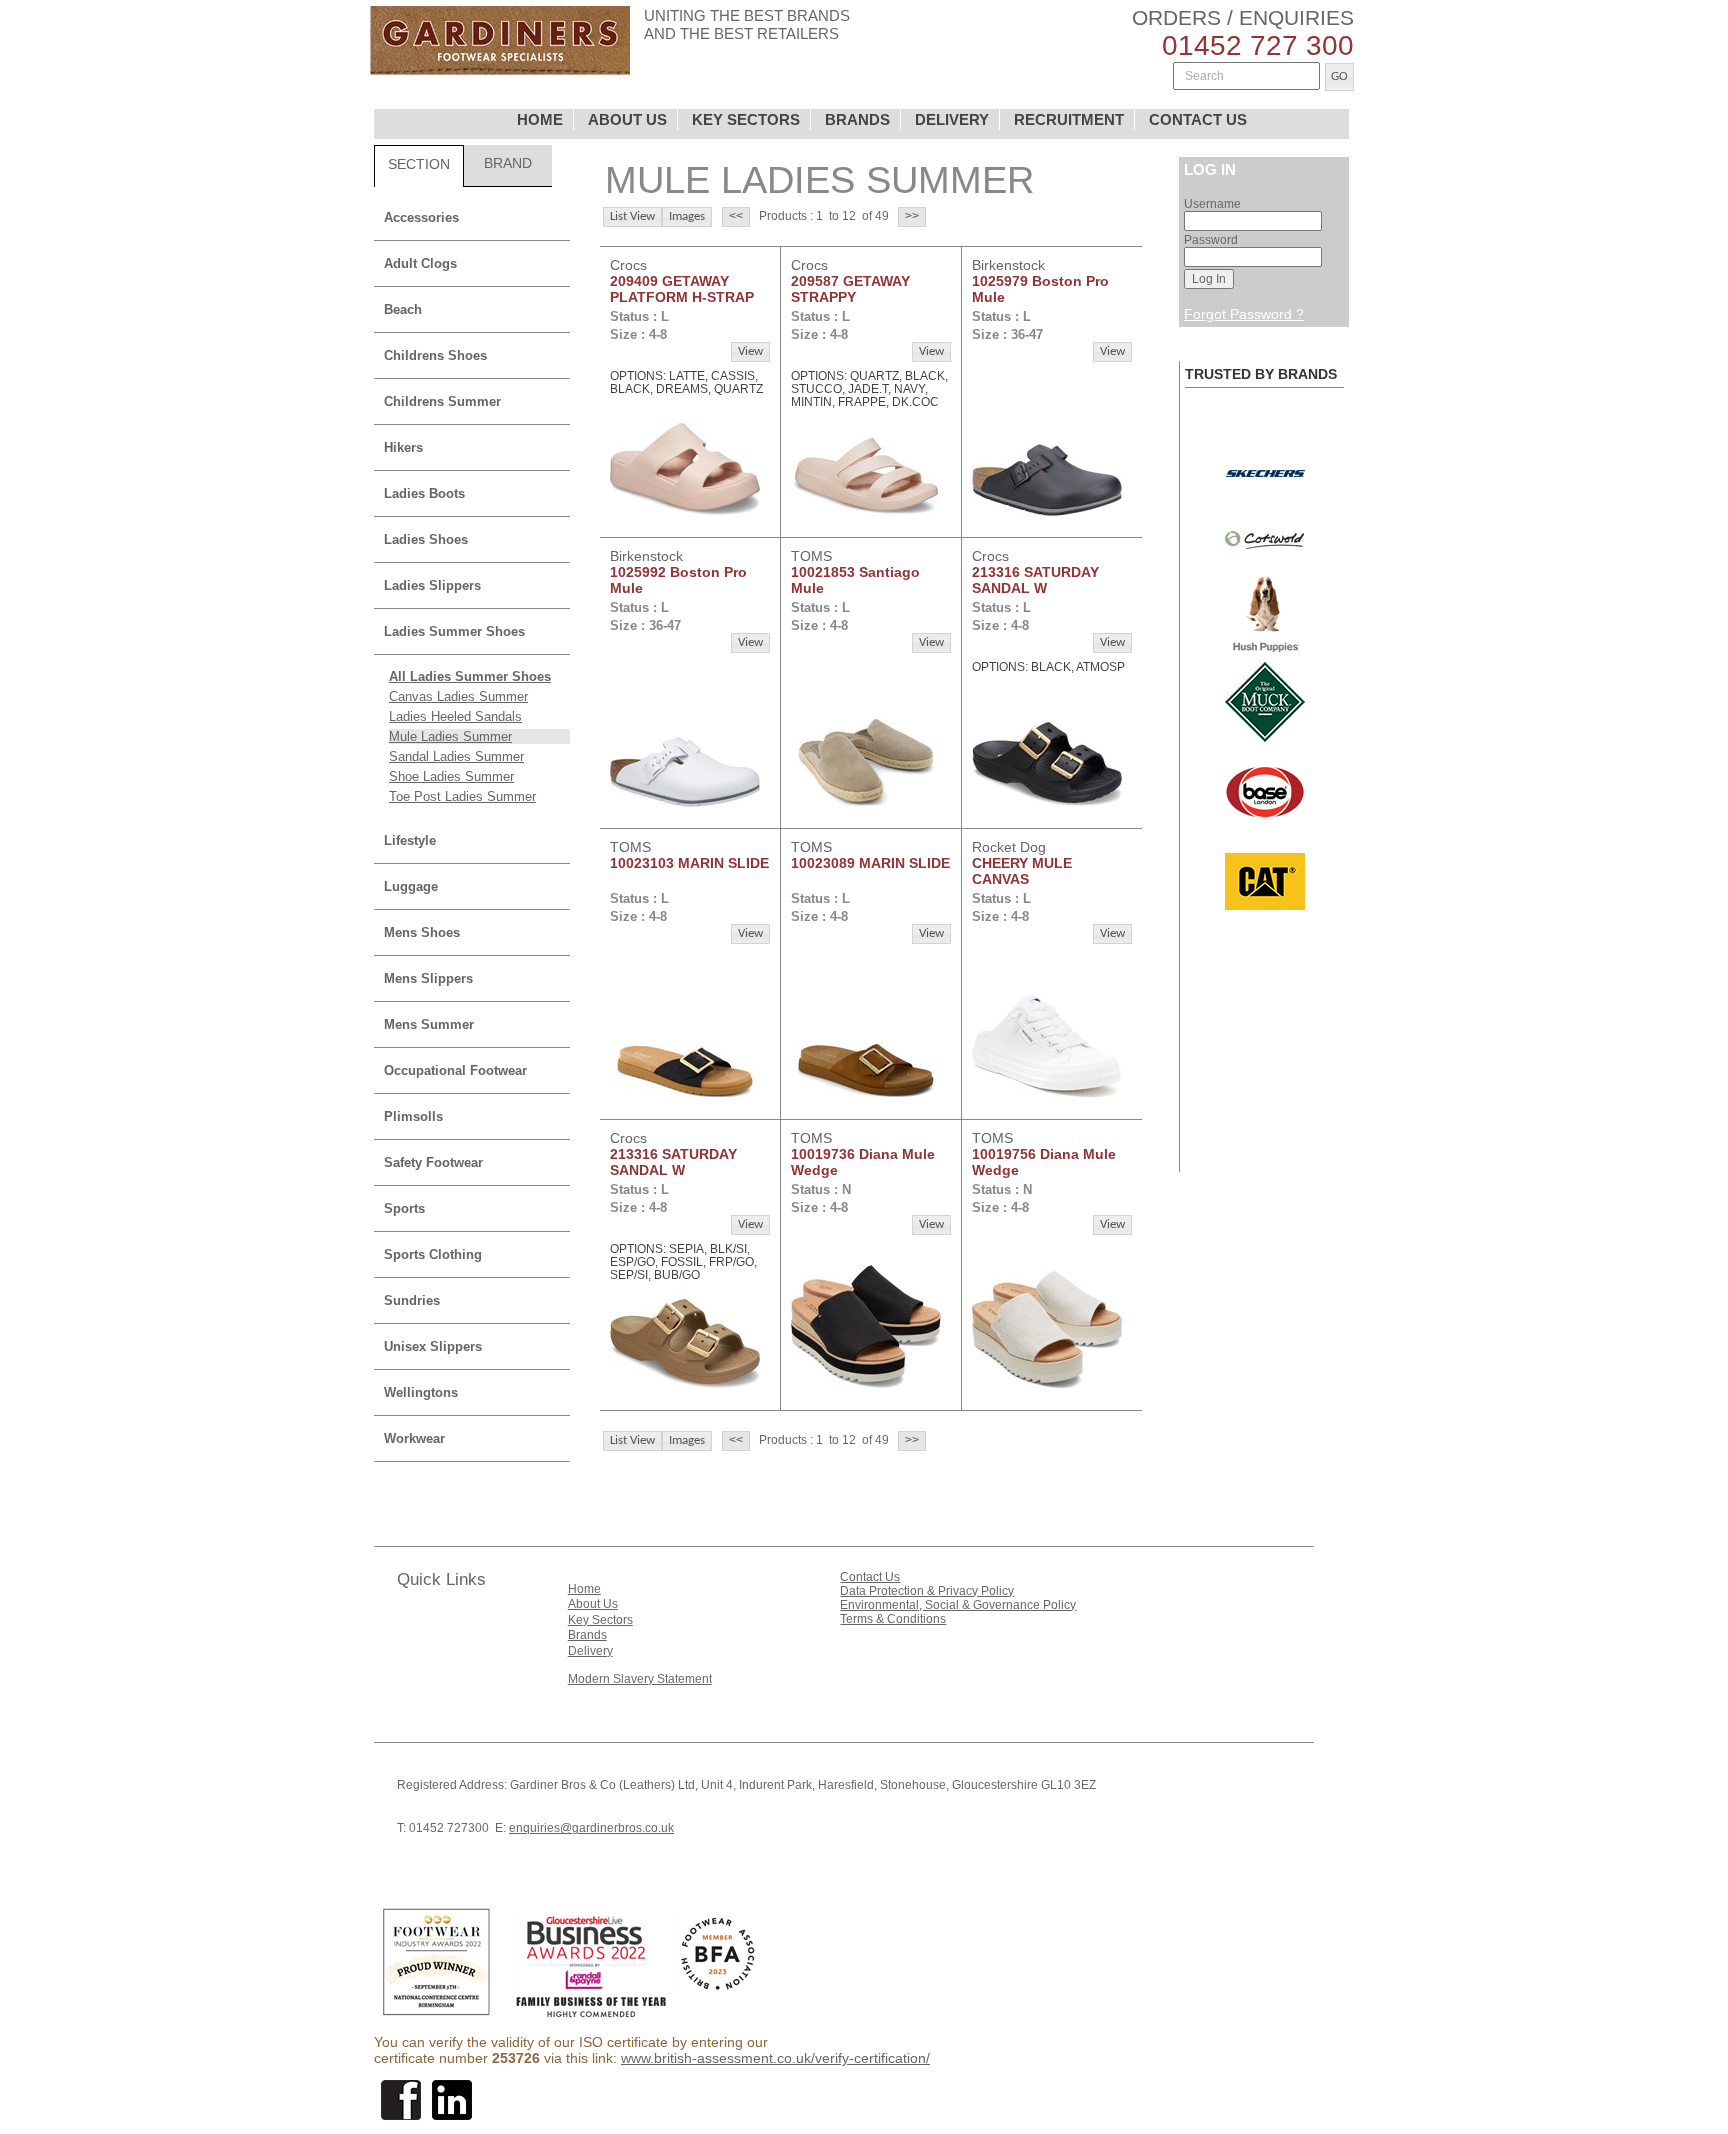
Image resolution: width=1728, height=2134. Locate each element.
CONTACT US (1198, 119)
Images (687, 216)
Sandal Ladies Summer (456, 756)
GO (1339, 76)
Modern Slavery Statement (640, 1679)
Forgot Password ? (1244, 314)
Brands (587, 1635)
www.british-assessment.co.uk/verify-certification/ (775, 2058)
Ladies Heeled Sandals (455, 716)
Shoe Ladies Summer (451, 776)
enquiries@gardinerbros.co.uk (591, 1828)
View (750, 351)
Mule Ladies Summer (450, 736)
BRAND (508, 163)
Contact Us (870, 1577)
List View (632, 216)
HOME (540, 119)
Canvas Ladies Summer (458, 696)
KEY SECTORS (746, 119)
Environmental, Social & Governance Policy (958, 1605)
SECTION (419, 164)
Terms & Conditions (893, 1619)
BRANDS (857, 119)
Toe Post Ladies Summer (462, 796)
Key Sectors (600, 1620)
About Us (593, 1604)
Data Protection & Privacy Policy (927, 1591)
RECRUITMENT (1069, 119)
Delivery (590, 1651)
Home (584, 1589)
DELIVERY (952, 119)
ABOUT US (627, 119)
